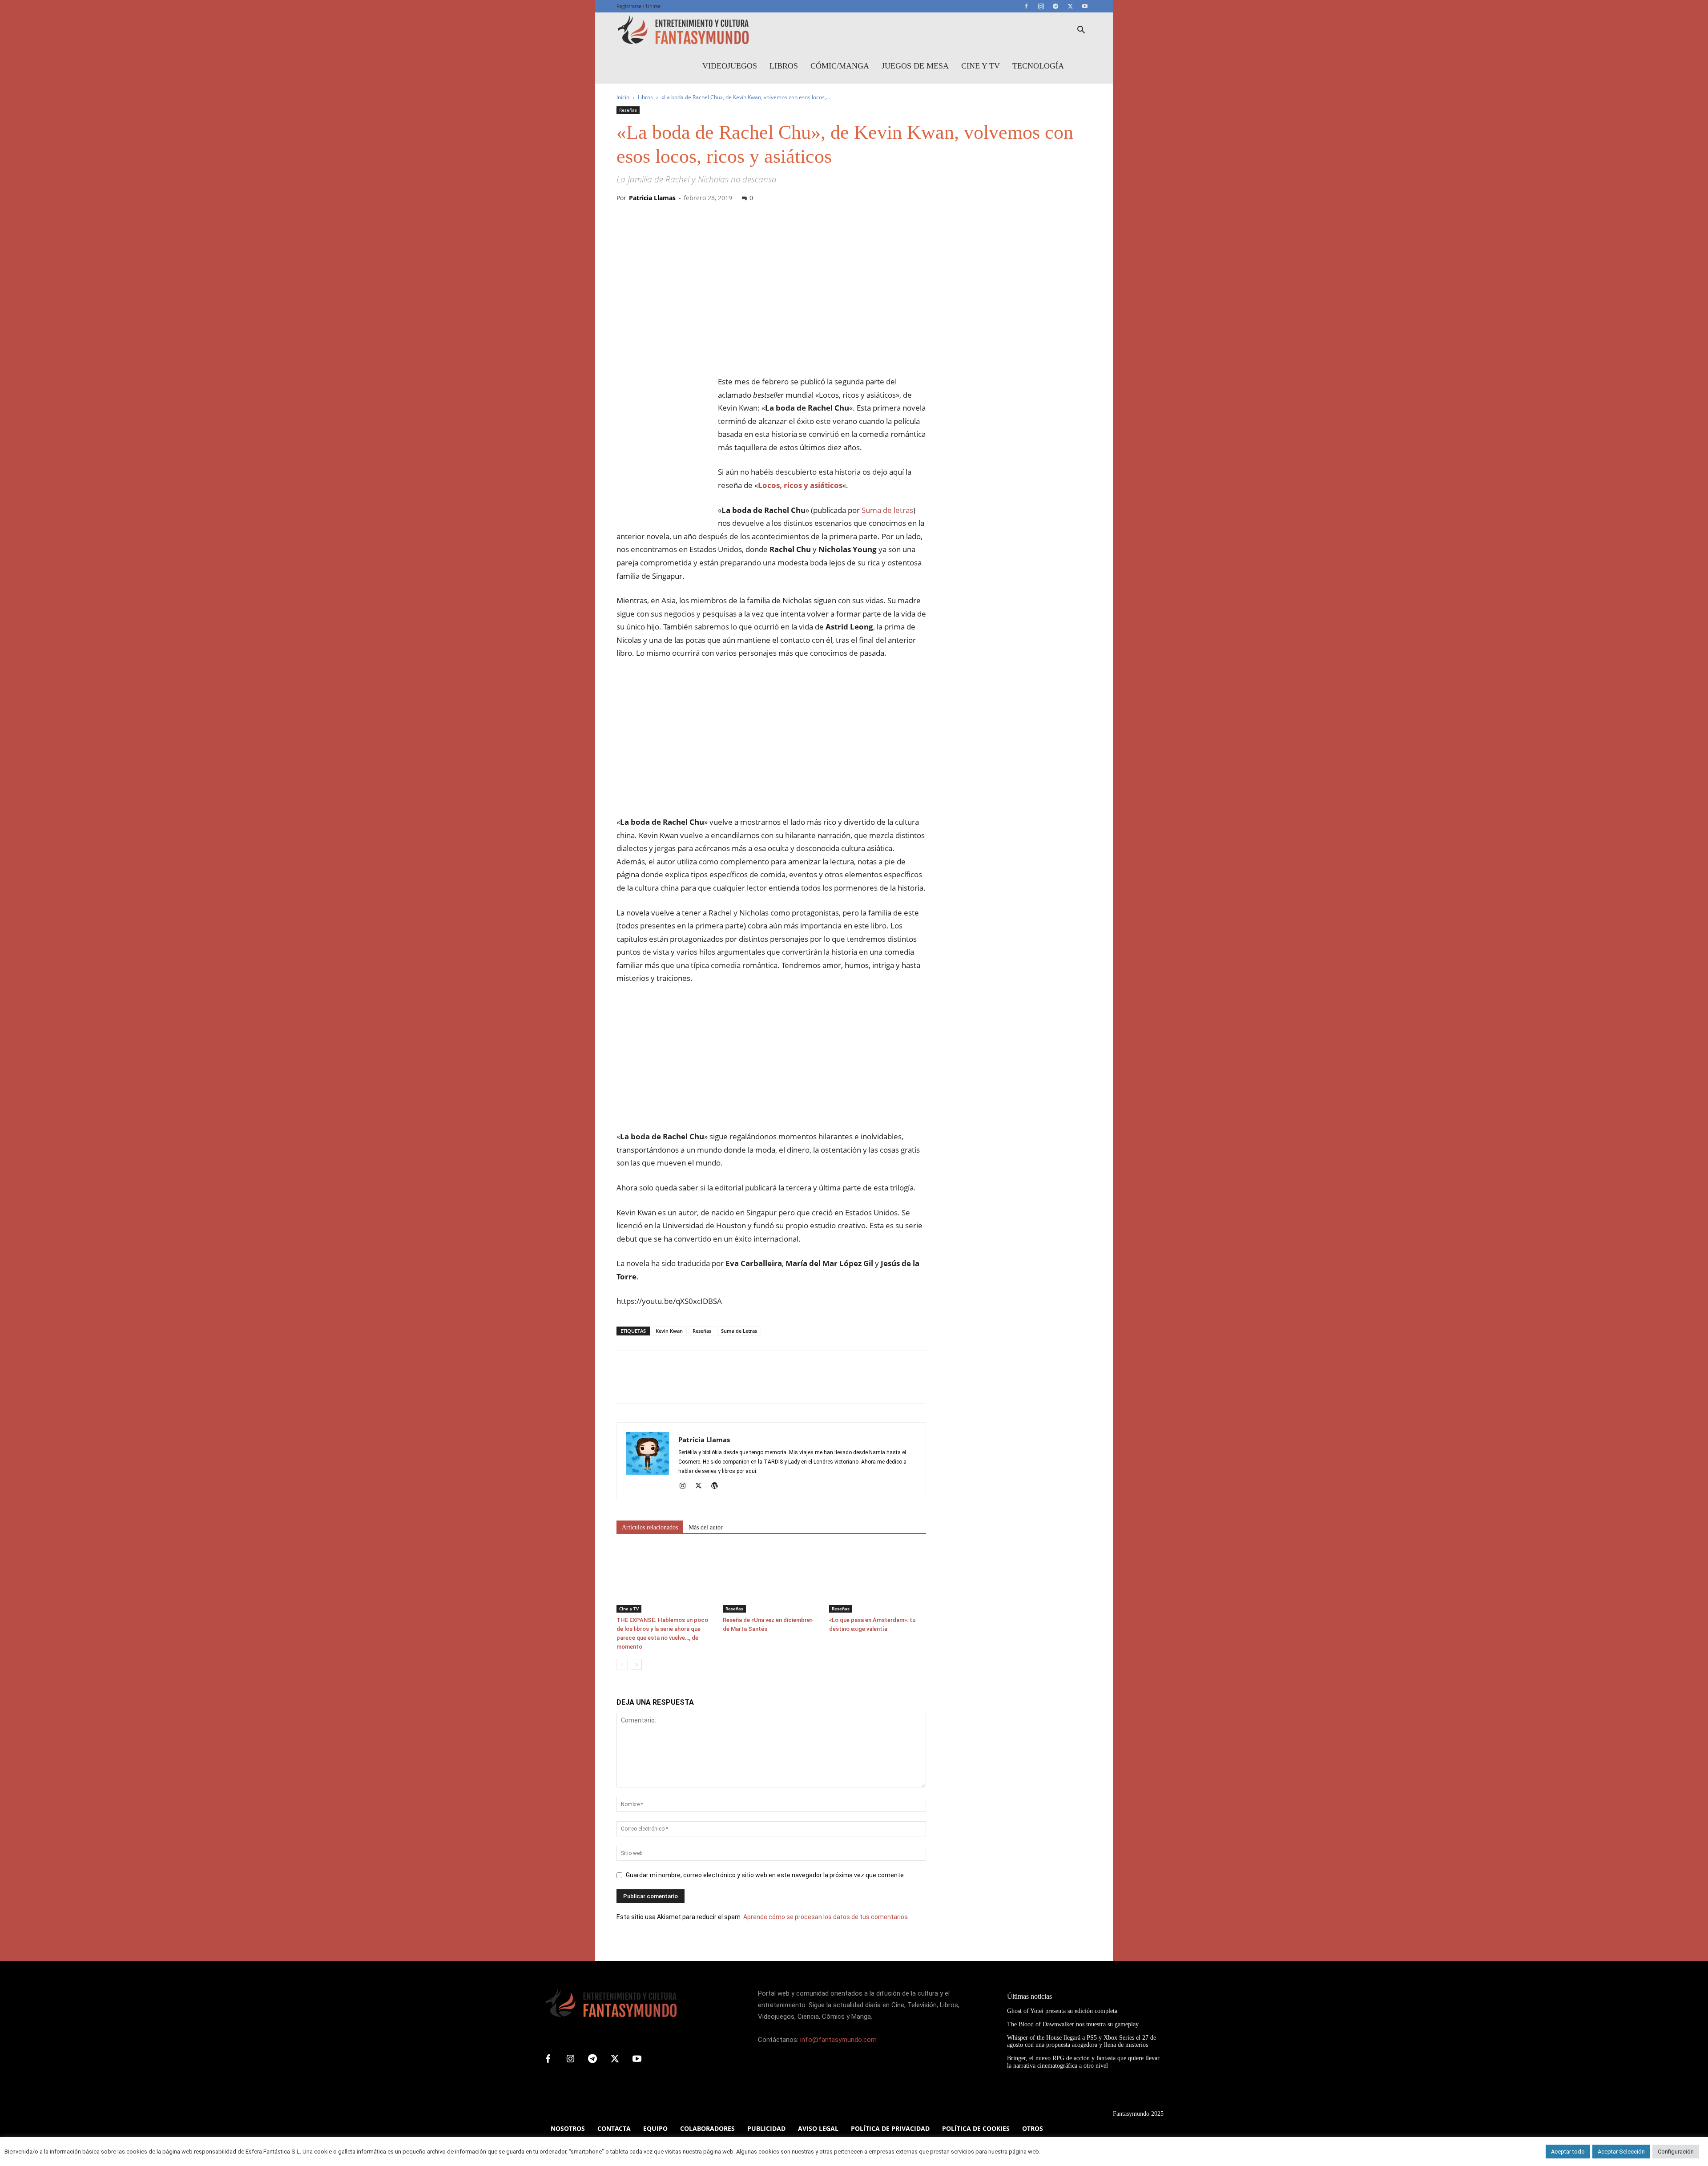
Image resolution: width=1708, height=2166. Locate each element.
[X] (1070, 6)
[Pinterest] (666, 1385)
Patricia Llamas (652, 198)
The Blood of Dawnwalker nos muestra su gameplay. (1074, 2024)
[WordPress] (718, 1486)
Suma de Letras (739, 1331)
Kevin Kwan (669, 1331)
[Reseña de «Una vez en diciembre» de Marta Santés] (771, 1579)
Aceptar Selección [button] (1621, 2152)
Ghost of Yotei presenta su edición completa (1062, 2011)
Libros (784, 66)
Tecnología (1038, 66)
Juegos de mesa (915, 66)
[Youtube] (1085, 6)
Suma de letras (887, 510)
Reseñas (628, 110)
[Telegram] (1055, 6)
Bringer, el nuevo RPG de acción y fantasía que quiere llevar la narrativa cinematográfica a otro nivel (1083, 2062)
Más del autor (706, 1527)
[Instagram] (1041, 6)
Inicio (623, 97)
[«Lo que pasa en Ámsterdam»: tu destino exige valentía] (878, 1579)
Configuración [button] (1676, 2152)
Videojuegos (730, 66)
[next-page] (636, 1664)
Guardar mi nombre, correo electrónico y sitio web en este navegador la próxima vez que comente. (765, 1875)
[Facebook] (1026, 6)
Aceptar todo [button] (1568, 2152)
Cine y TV (981, 66)
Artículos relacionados (650, 1527)
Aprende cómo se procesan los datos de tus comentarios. (826, 1917)
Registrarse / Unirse (638, 6)
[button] (1081, 31)
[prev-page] (622, 1664)
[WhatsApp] (687, 1385)
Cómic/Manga (840, 66)
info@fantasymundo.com (838, 2040)
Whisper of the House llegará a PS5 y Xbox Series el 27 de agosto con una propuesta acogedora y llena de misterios (1082, 2041)
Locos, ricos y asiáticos (800, 485)
